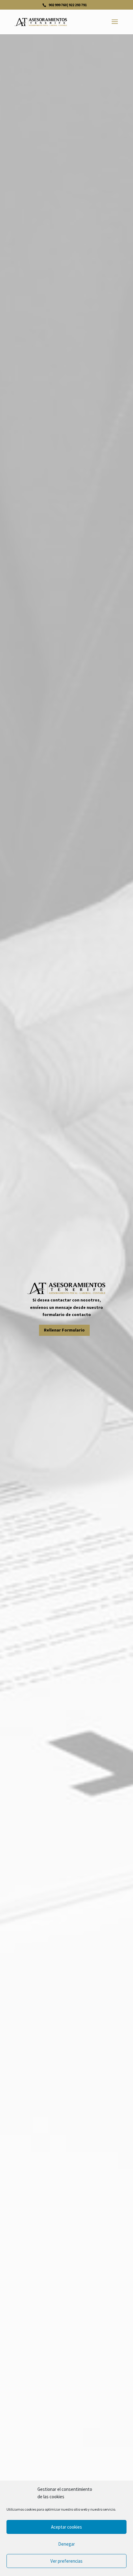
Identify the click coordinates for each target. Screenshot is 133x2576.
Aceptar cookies (66, 2527)
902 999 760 (57, 5)
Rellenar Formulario (64, 1330)
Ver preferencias (66, 2561)
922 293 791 (78, 5)
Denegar (66, 2544)
